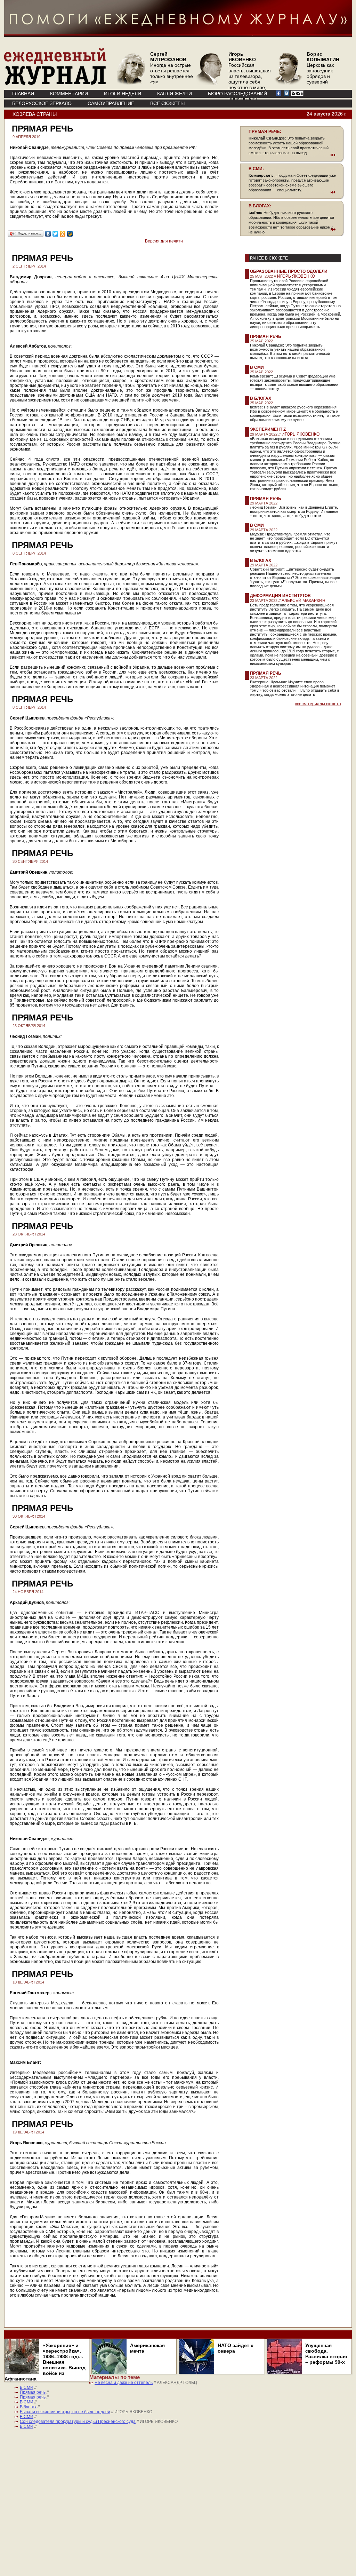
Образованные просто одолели (289, 271)
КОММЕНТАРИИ (69, 94)
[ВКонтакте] (48, 234)
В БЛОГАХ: (260, 206)
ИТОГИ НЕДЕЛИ (123, 94)
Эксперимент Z (268, 429)
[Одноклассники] (63, 234)
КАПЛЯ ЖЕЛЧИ (175, 94)
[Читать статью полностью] (292, 155)
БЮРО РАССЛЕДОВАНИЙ (237, 94)
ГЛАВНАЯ (23, 94)
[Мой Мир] (70, 234)
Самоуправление (111, 103)
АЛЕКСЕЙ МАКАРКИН (304, 601)
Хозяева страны (35, 114)
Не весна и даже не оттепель (124, 2383)
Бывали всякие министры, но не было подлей (65, 2412)
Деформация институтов (280, 596)
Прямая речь (266, 336)
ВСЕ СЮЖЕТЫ (167, 103)
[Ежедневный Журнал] (55, 84)
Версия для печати (164, 241)
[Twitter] (55, 234)
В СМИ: (256, 169)
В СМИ (257, 367)
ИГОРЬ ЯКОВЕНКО (296, 276)
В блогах (261, 398)
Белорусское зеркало (42, 103)
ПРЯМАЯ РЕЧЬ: (265, 132)
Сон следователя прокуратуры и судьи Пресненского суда (78, 2422)
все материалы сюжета (318, 704)
